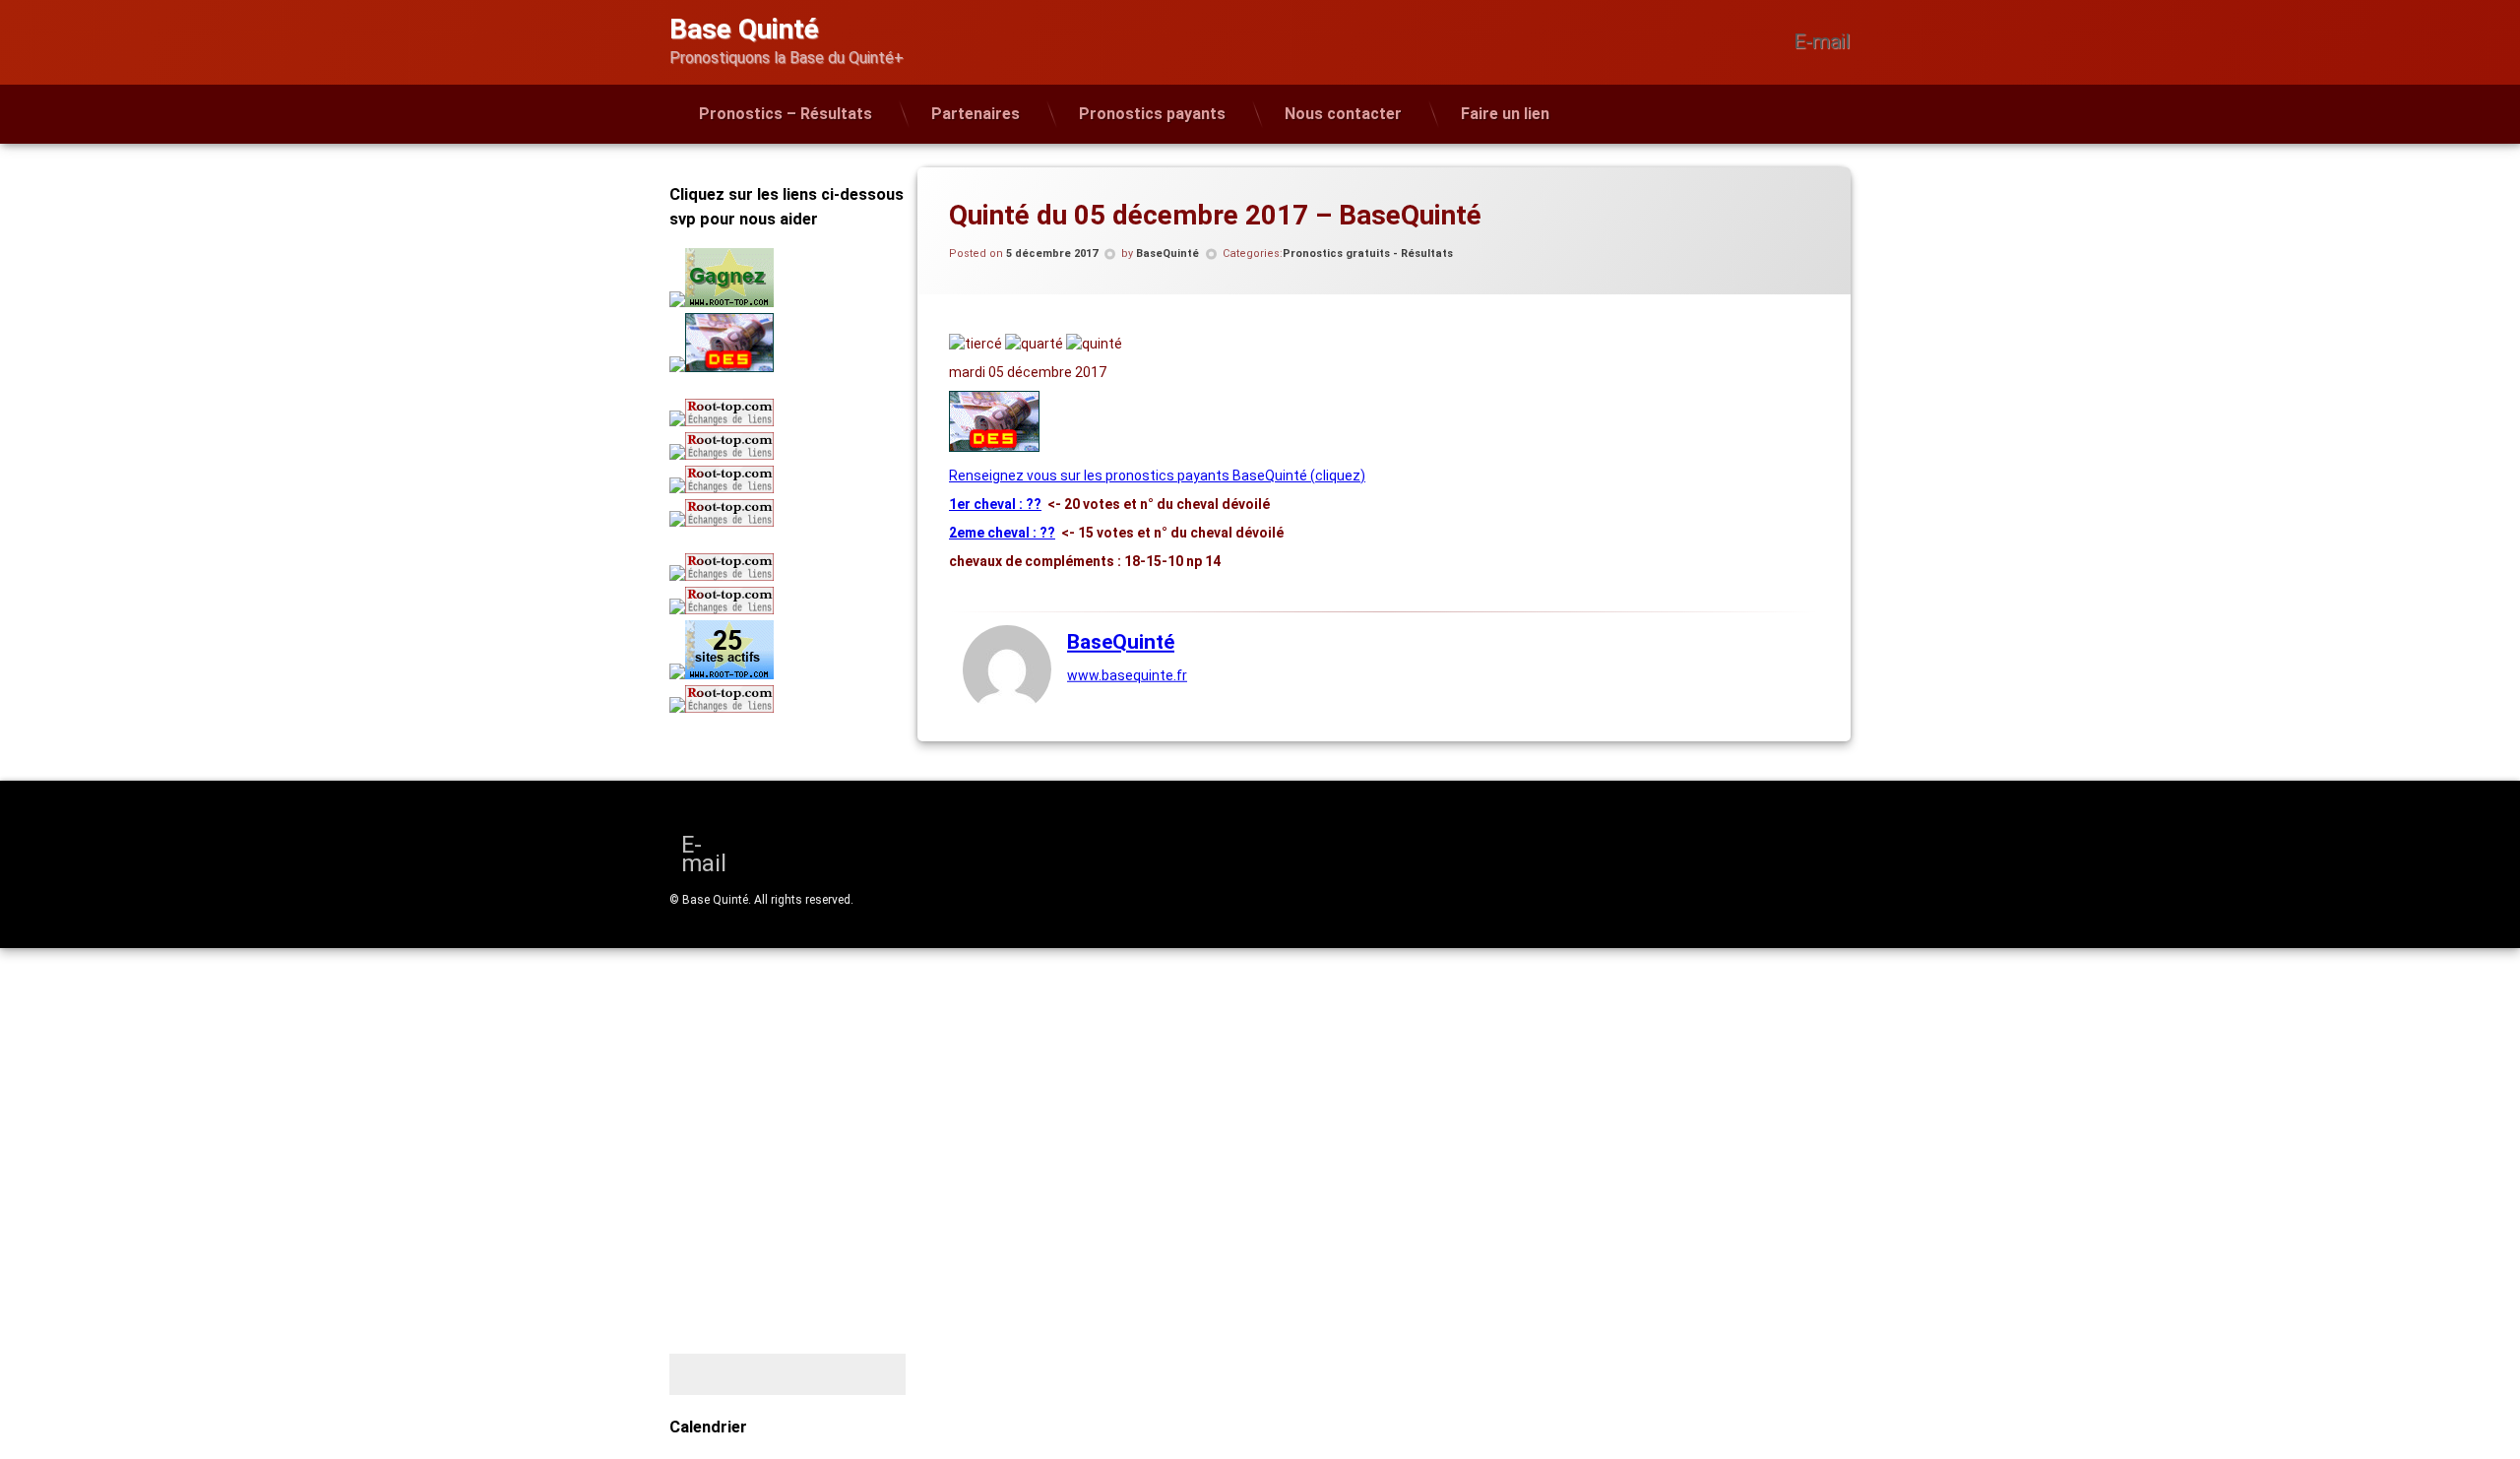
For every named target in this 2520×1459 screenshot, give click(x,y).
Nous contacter (1343, 114)
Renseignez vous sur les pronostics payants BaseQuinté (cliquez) (1157, 476)
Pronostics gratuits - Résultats (1368, 254)
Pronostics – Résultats (786, 114)
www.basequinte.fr (1127, 675)
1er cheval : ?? (995, 504)
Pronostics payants (1152, 114)
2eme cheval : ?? (1002, 533)
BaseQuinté (1167, 254)
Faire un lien (1505, 114)
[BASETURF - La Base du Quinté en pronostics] (994, 447)
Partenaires (976, 114)
